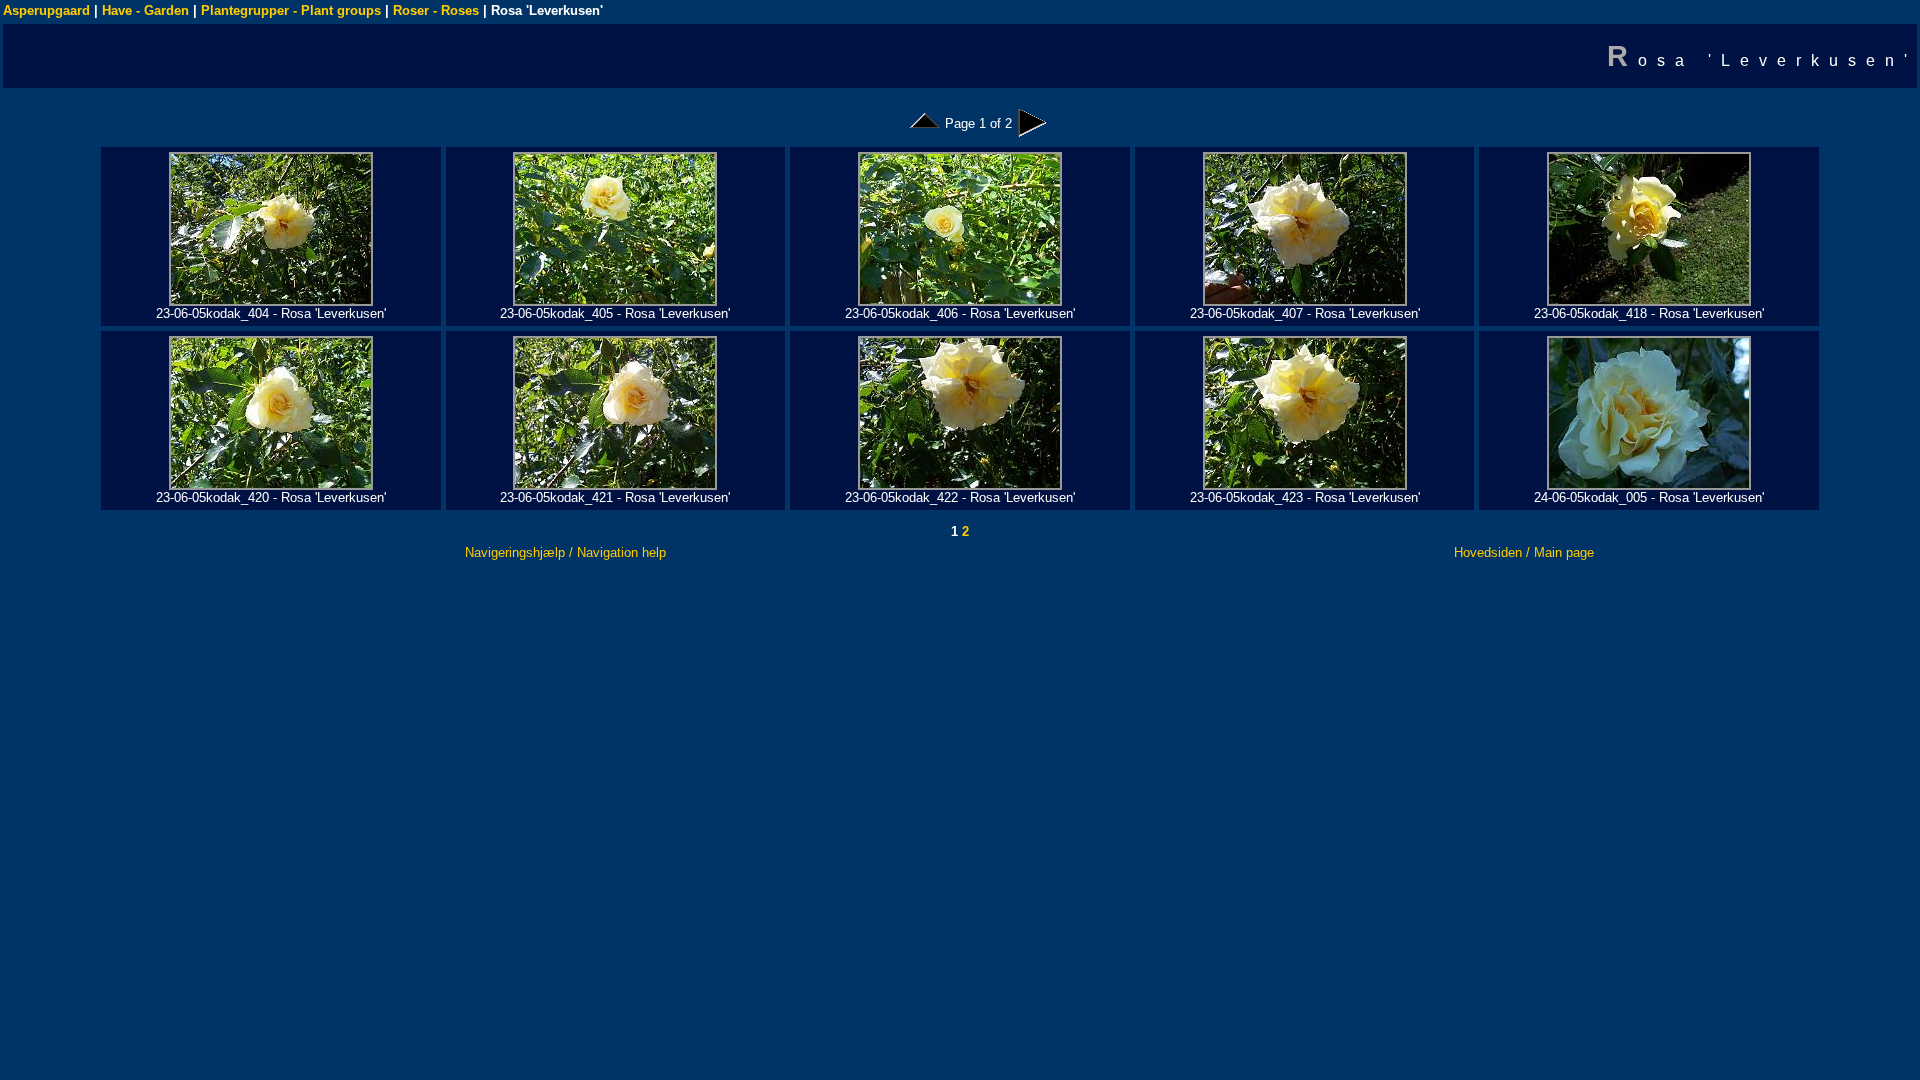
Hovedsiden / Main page (1524, 552)
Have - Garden (145, 10)
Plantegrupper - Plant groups (291, 10)
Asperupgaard (46, 10)
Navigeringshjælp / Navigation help (565, 552)
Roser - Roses (436, 10)
